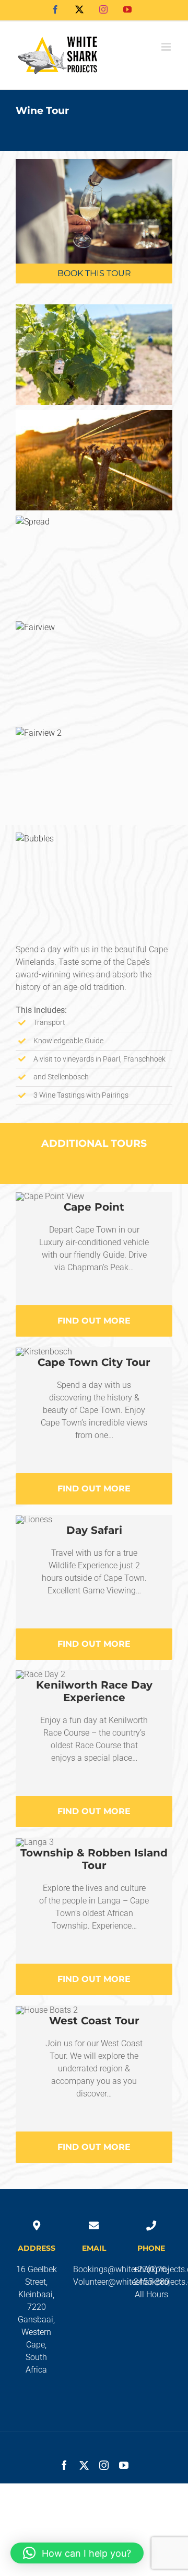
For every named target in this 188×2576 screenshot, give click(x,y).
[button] (77, 2553)
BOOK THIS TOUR (94, 273)
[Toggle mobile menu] (167, 47)
